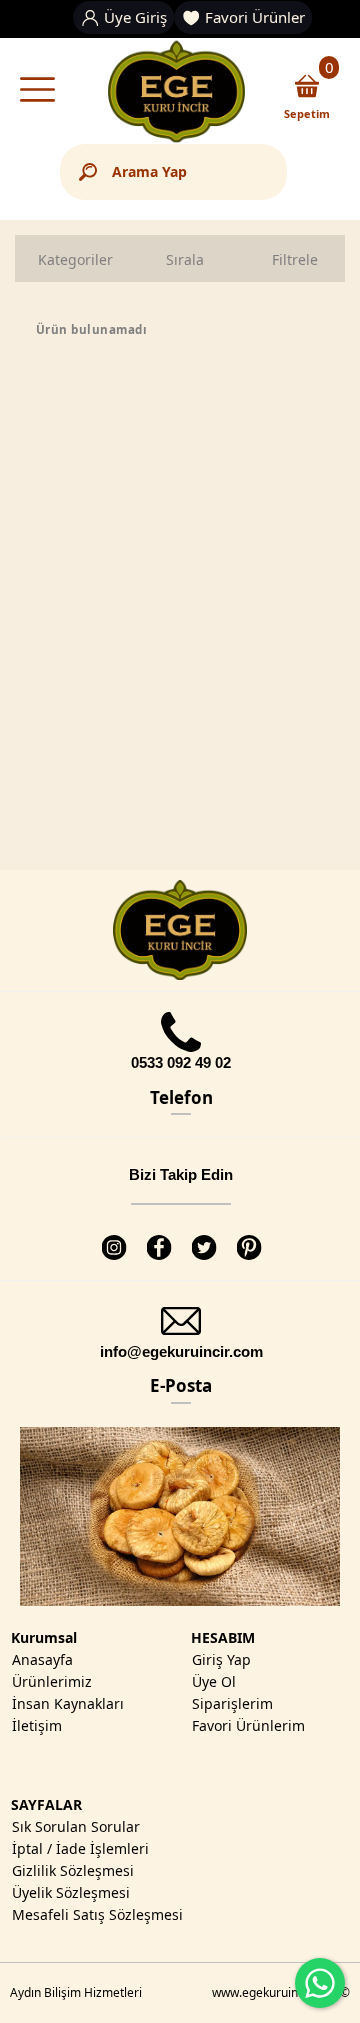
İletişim (37, 1725)
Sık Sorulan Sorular (76, 1826)
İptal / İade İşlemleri (80, 1848)
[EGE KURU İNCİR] (176, 92)
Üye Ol (214, 1681)
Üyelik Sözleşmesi (71, 1892)
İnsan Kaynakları (68, 1703)
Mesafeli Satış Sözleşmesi (97, 1914)
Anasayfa (42, 1659)
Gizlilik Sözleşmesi (73, 1870)
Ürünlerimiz (52, 1681)
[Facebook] (158, 1235)
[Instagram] (113, 1235)
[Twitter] (203, 1235)
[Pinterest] (248, 1235)
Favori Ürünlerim (248, 1725)
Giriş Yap (221, 1659)
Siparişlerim (232, 1703)
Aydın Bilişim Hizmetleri (76, 1992)
